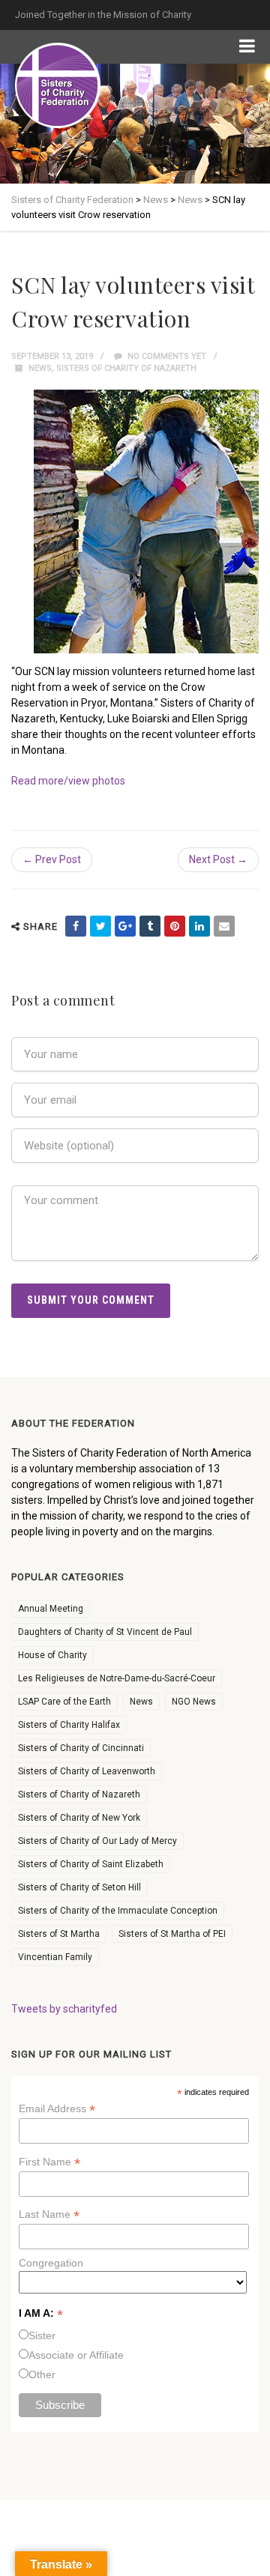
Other (42, 2374)
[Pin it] (175, 926)
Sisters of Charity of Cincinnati (81, 1748)
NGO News (194, 1702)
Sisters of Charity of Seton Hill (79, 1887)
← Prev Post (52, 859)
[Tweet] (100, 926)
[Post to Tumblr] (150, 926)
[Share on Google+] (125, 926)
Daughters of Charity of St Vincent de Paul (105, 1632)
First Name (49, 2162)
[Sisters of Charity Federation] (58, 85)
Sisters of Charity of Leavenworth (87, 1771)
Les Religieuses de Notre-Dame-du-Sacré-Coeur (117, 1678)
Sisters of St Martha (59, 1934)
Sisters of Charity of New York (79, 1818)
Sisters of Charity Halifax (69, 1725)
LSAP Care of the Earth (64, 1702)
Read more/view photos (68, 781)
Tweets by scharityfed (64, 2009)
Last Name (49, 2214)
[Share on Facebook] (76, 926)
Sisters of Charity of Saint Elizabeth (91, 1864)
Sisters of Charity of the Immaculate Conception (118, 1911)
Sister (42, 2335)
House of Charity (52, 1655)
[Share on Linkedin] (199, 926)
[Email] (224, 926)
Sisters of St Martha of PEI (172, 1934)
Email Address (57, 2109)
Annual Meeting (51, 1609)
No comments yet (166, 356)
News (40, 368)
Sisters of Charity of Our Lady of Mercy (97, 1841)
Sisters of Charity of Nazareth (126, 368)
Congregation (51, 2263)
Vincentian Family (55, 1957)
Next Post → (218, 859)
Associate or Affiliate (76, 2355)
